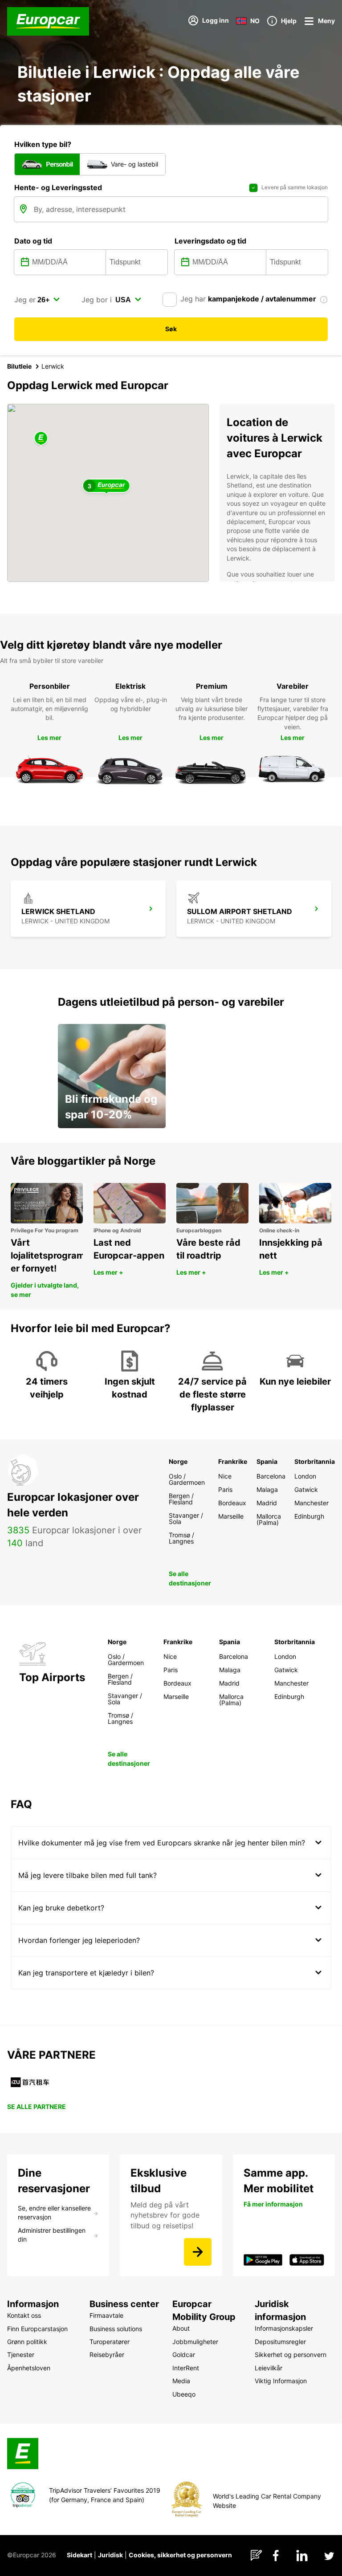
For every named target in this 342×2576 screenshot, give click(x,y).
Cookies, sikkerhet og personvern (180, 2555)
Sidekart (79, 2555)
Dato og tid (33, 241)
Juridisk (110, 2555)
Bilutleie (19, 366)
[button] (41, 439)
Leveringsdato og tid (210, 241)
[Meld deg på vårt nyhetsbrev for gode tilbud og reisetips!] (198, 2252)
